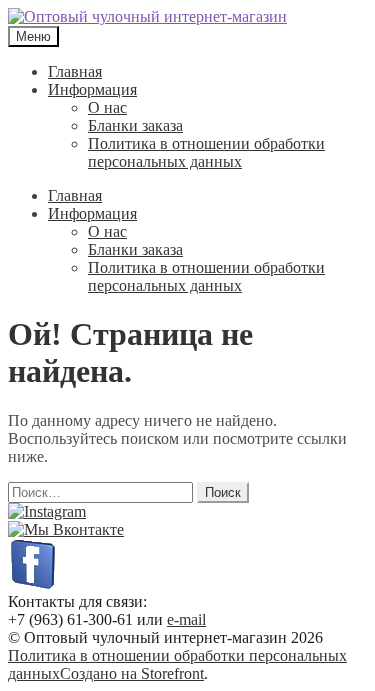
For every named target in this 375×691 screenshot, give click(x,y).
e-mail (186, 619)
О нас (107, 107)
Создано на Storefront (132, 673)
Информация (92, 89)
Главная (75, 71)
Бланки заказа (135, 125)
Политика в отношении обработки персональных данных (206, 152)
